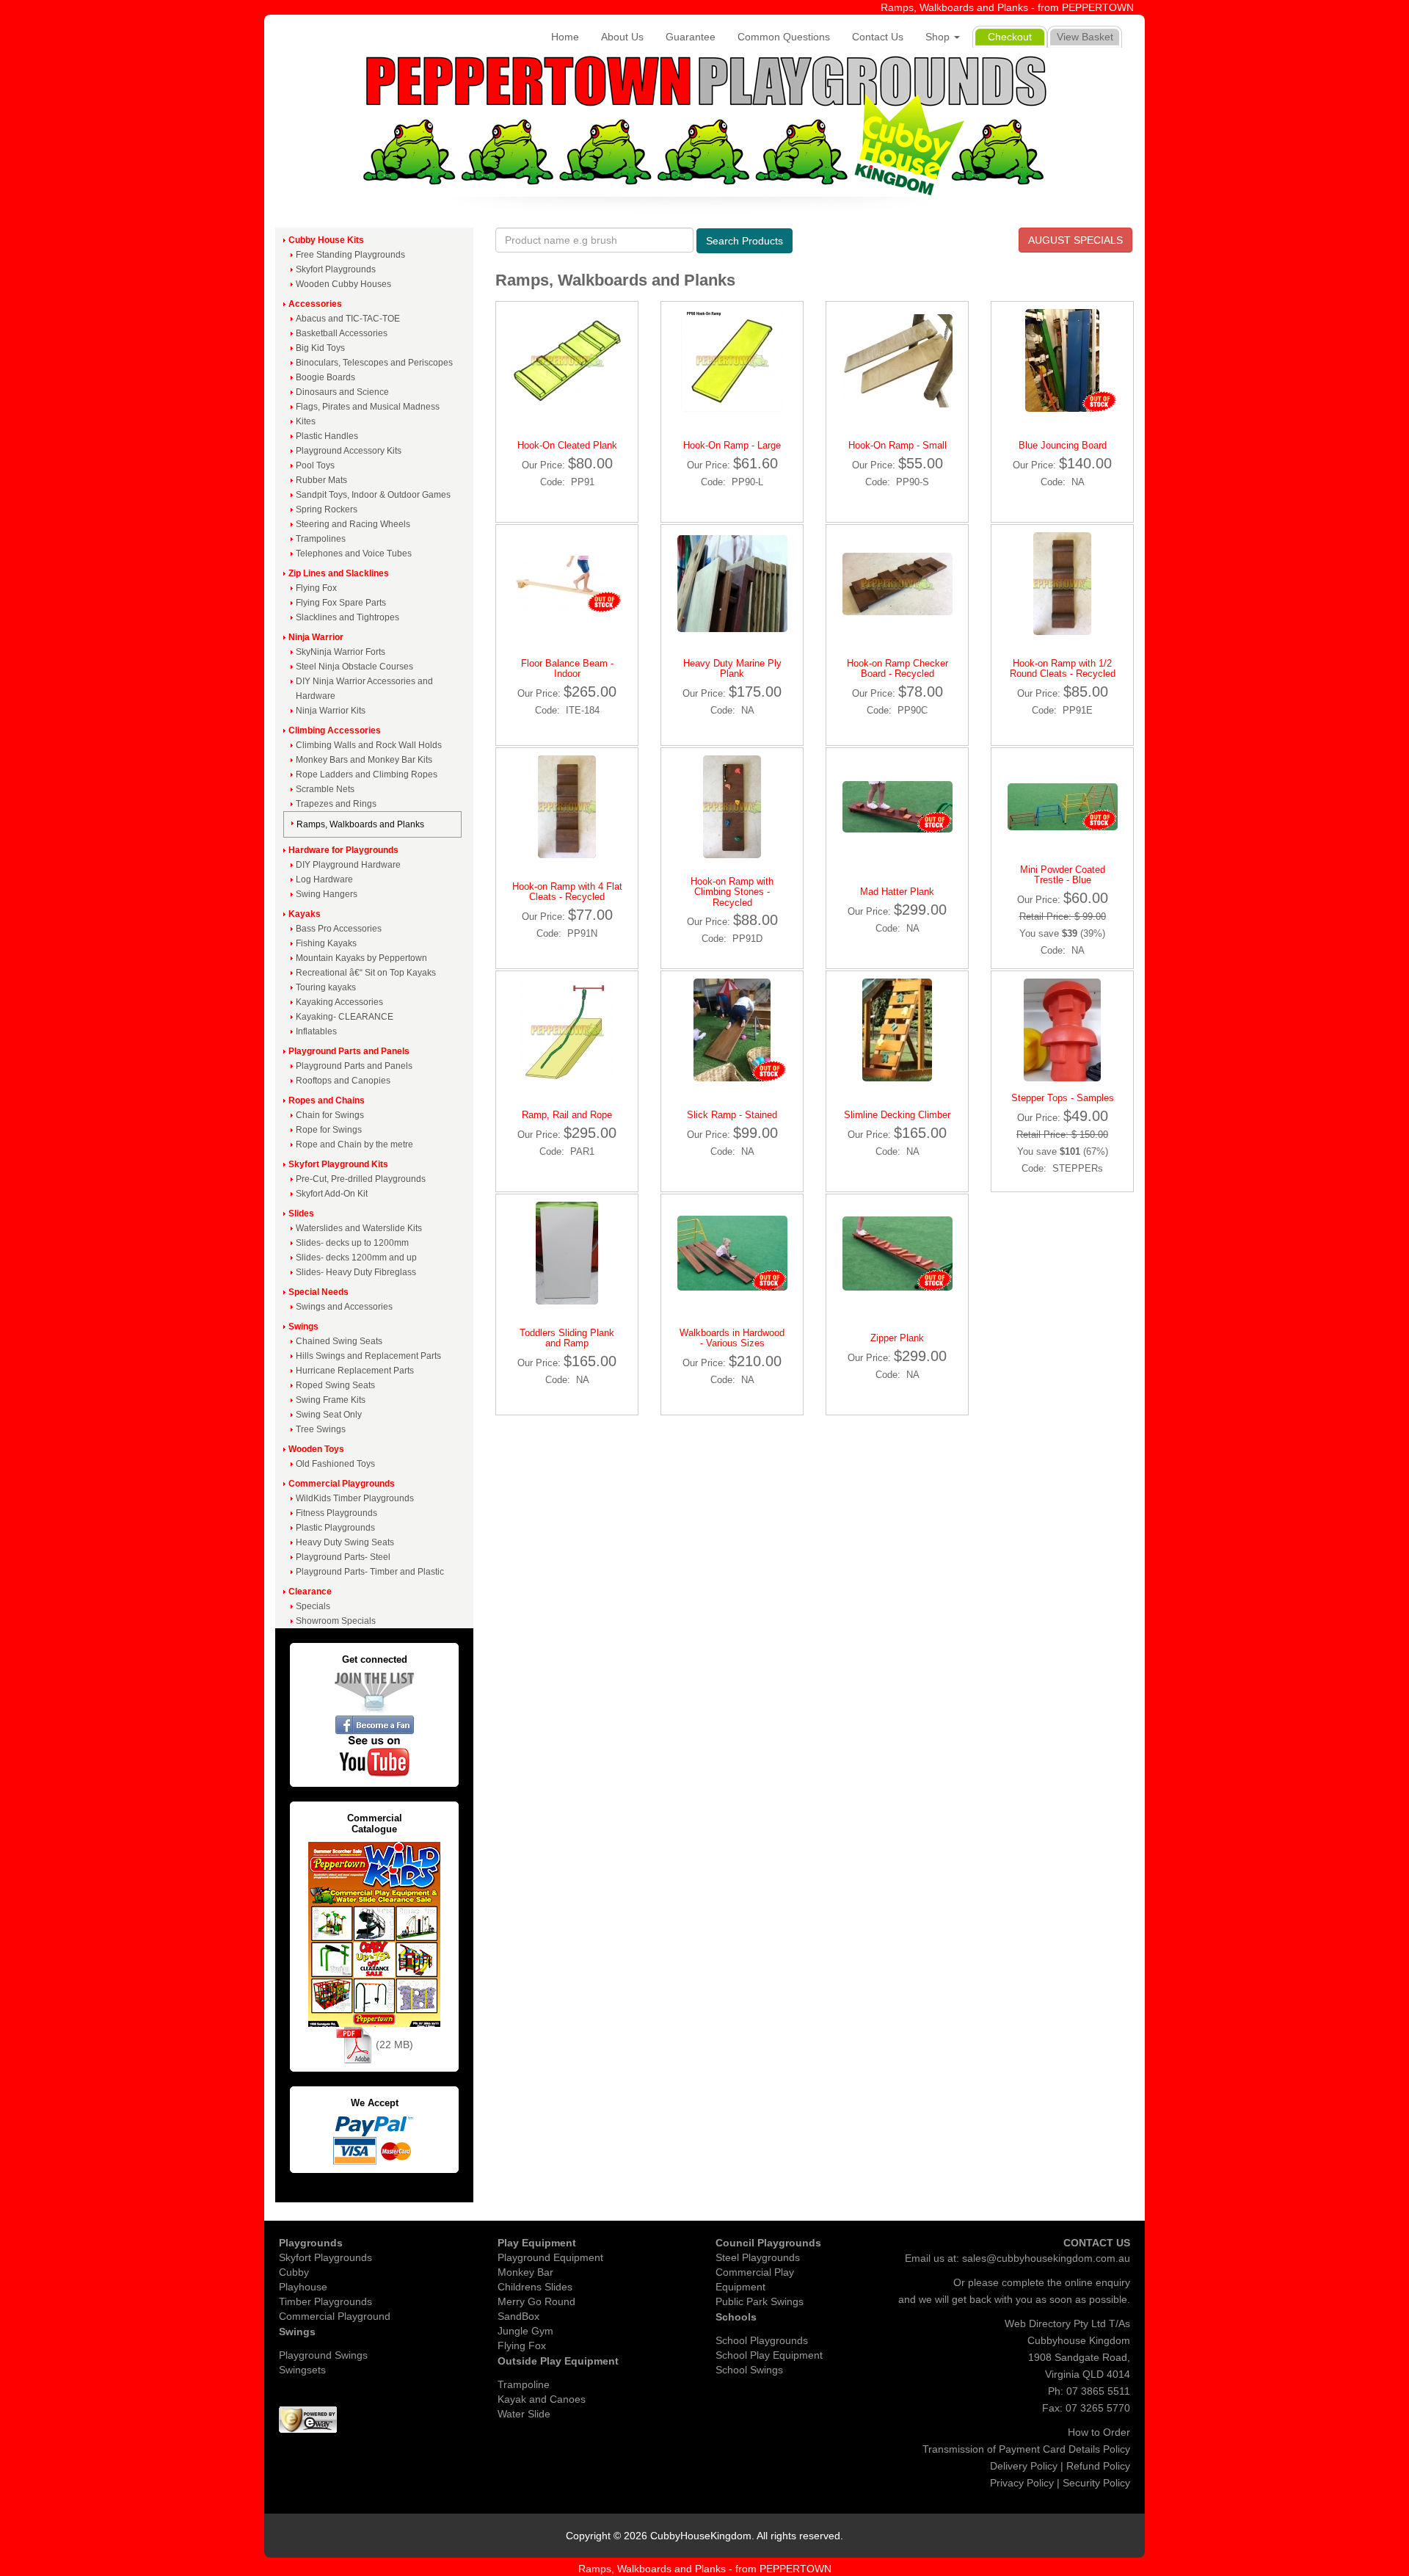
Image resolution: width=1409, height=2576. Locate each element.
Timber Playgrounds (325, 2301)
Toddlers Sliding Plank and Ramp (567, 1338)
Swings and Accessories (344, 1307)
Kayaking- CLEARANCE (345, 1017)
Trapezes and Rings (336, 804)
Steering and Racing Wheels (353, 524)
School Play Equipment (769, 2355)
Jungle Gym (525, 2331)
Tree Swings (321, 1429)
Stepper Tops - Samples (1063, 1098)
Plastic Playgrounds (335, 1528)
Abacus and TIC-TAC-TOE (348, 319)
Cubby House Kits (326, 240)
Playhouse (303, 2287)
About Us (622, 37)
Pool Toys (315, 465)
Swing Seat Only (329, 1415)
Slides (301, 1213)
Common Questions (784, 37)
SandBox (518, 2316)
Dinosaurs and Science (342, 392)
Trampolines (321, 539)
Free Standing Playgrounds (350, 255)
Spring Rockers (327, 509)
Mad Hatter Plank (897, 892)
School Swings (749, 2370)
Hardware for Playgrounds (343, 850)
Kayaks (305, 914)
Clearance (310, 1592)
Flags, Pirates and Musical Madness (368, 407)
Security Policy (1096, 2483)
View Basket (1085, 37)
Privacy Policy (1022, 2483)
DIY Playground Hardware (348, 865)
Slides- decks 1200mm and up (356, 1258)
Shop (939, 37)
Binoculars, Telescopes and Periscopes (374, 363)
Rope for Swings (329, 1130)
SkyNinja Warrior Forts (341, 652)
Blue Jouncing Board (1063, 445)
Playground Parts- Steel (343, 1557)
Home (565, 37)
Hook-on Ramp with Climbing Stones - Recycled (732, 892)
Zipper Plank (897, 1338)
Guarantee (691, 37)
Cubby (294, 2272)
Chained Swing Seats (339, 1341)
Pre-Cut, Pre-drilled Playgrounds (361, 1179)
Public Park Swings (760, 2301)
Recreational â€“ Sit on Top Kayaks (366, 973)
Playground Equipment (550, 2257)
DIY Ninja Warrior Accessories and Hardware (364, 689)
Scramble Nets (325, 789)
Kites (306, 421)
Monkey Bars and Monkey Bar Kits (364, 760)
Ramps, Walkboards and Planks (360, 824)
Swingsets (302, 2370)
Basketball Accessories (342, 333)
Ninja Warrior (316, 637)
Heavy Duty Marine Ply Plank (732, 668)
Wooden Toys (316, 1449)
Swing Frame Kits (331, 1400)
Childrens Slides (535, 2287)
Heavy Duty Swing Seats (345, 1542)
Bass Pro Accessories (339, 929)
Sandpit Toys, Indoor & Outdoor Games (373, 495)
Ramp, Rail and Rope (567, 1115)
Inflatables (316, 1031)
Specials (313, 1606)
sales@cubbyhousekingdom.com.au (1046, 2258)
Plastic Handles (327, 436)
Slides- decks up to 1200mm (352, 1243)
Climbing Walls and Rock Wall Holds (369, 745)
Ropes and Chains (327, 1100)
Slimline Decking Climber (897, 1115)
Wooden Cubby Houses (343, 284)
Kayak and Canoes (542, 2399)
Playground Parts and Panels (349, 1051)
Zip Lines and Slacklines (339, 573)
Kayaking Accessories (339, 1002)
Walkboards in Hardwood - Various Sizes (732, 1338)
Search (744, 241)
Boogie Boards (325, 377)
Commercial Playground (335, 2316)
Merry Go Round (536, 2301)
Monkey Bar (525, 2272)
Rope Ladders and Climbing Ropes (367, 774)
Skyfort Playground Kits (338, 1164)
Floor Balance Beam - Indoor (567, 668)
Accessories (315, 304)
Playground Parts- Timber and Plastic (370, 1572)
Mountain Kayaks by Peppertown (361, 958)
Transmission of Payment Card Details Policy (1026, 2449)
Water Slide (524, 2414)
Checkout (1010, 37)
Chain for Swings (330, 1115)
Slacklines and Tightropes (347, 617)
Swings (303, 1327)
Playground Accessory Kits (349, 451)
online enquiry (1097, 2282)
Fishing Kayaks (326, 943)
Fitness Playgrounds (336, 1513)
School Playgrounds (762, 2340)
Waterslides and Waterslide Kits (359, 1228)
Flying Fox (316, 588)
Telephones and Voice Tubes (354, 554)
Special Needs (318, 1292)
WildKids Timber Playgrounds (355, 1498)
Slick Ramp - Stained (732, 1115)
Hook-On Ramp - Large (732, 445)
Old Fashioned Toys (335, 1464)
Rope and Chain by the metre (354, 1144)
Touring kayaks (326, 987)
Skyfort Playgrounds (336, 269)
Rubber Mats (321, 480)
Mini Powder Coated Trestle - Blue (1063, 875)
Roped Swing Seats (335, 1385)
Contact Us (878, 37)
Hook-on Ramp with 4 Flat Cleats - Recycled (567, 892)
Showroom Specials (336, 1621)
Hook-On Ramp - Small (898, 445)
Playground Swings (323, 2355)
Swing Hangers (327, 894)
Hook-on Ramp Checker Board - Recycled (898, 668)
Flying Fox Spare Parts (341, 603)
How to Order (1099, 2432)
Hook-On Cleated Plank (567, 445)
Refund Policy (1098, 2466)
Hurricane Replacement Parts (355, 1371)
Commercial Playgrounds (342, 1484)
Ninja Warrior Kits (331, 711)
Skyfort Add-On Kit (332, 1194)
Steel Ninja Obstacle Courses (354, 667)
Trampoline (524, 2384)
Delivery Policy (1024, 2466)
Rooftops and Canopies (343, 1081)
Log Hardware (324, 879)
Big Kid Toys (320, 348)
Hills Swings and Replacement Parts (368, 1356)
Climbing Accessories (335, 730)
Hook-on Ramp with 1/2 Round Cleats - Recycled (1063, 668)
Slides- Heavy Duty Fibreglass (356, 1272)
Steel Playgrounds (758, 2257)
